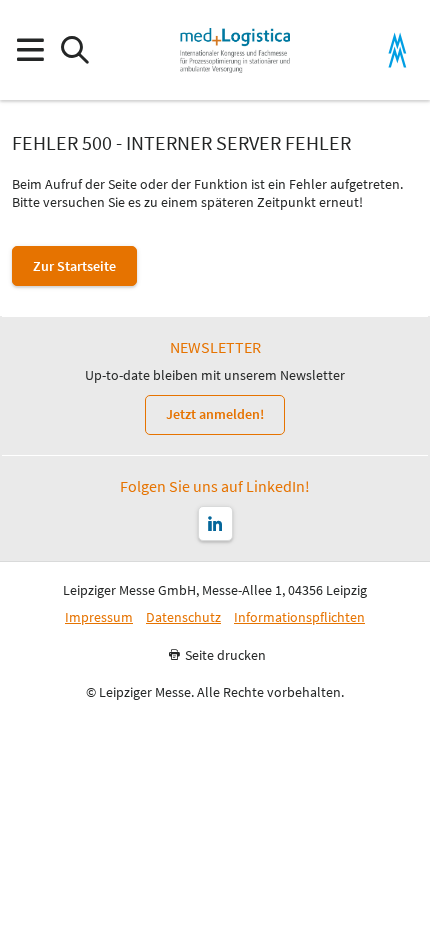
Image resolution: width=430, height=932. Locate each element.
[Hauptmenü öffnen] (29, 50)
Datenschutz (183, 617)
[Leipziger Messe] (397, 50)
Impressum (99, 617)
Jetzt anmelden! (215, 414)
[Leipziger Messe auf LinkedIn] (215, 523)
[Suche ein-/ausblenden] (74, 50)
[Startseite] (235, 50)
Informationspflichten (299, 617)
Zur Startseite (74, 266)
